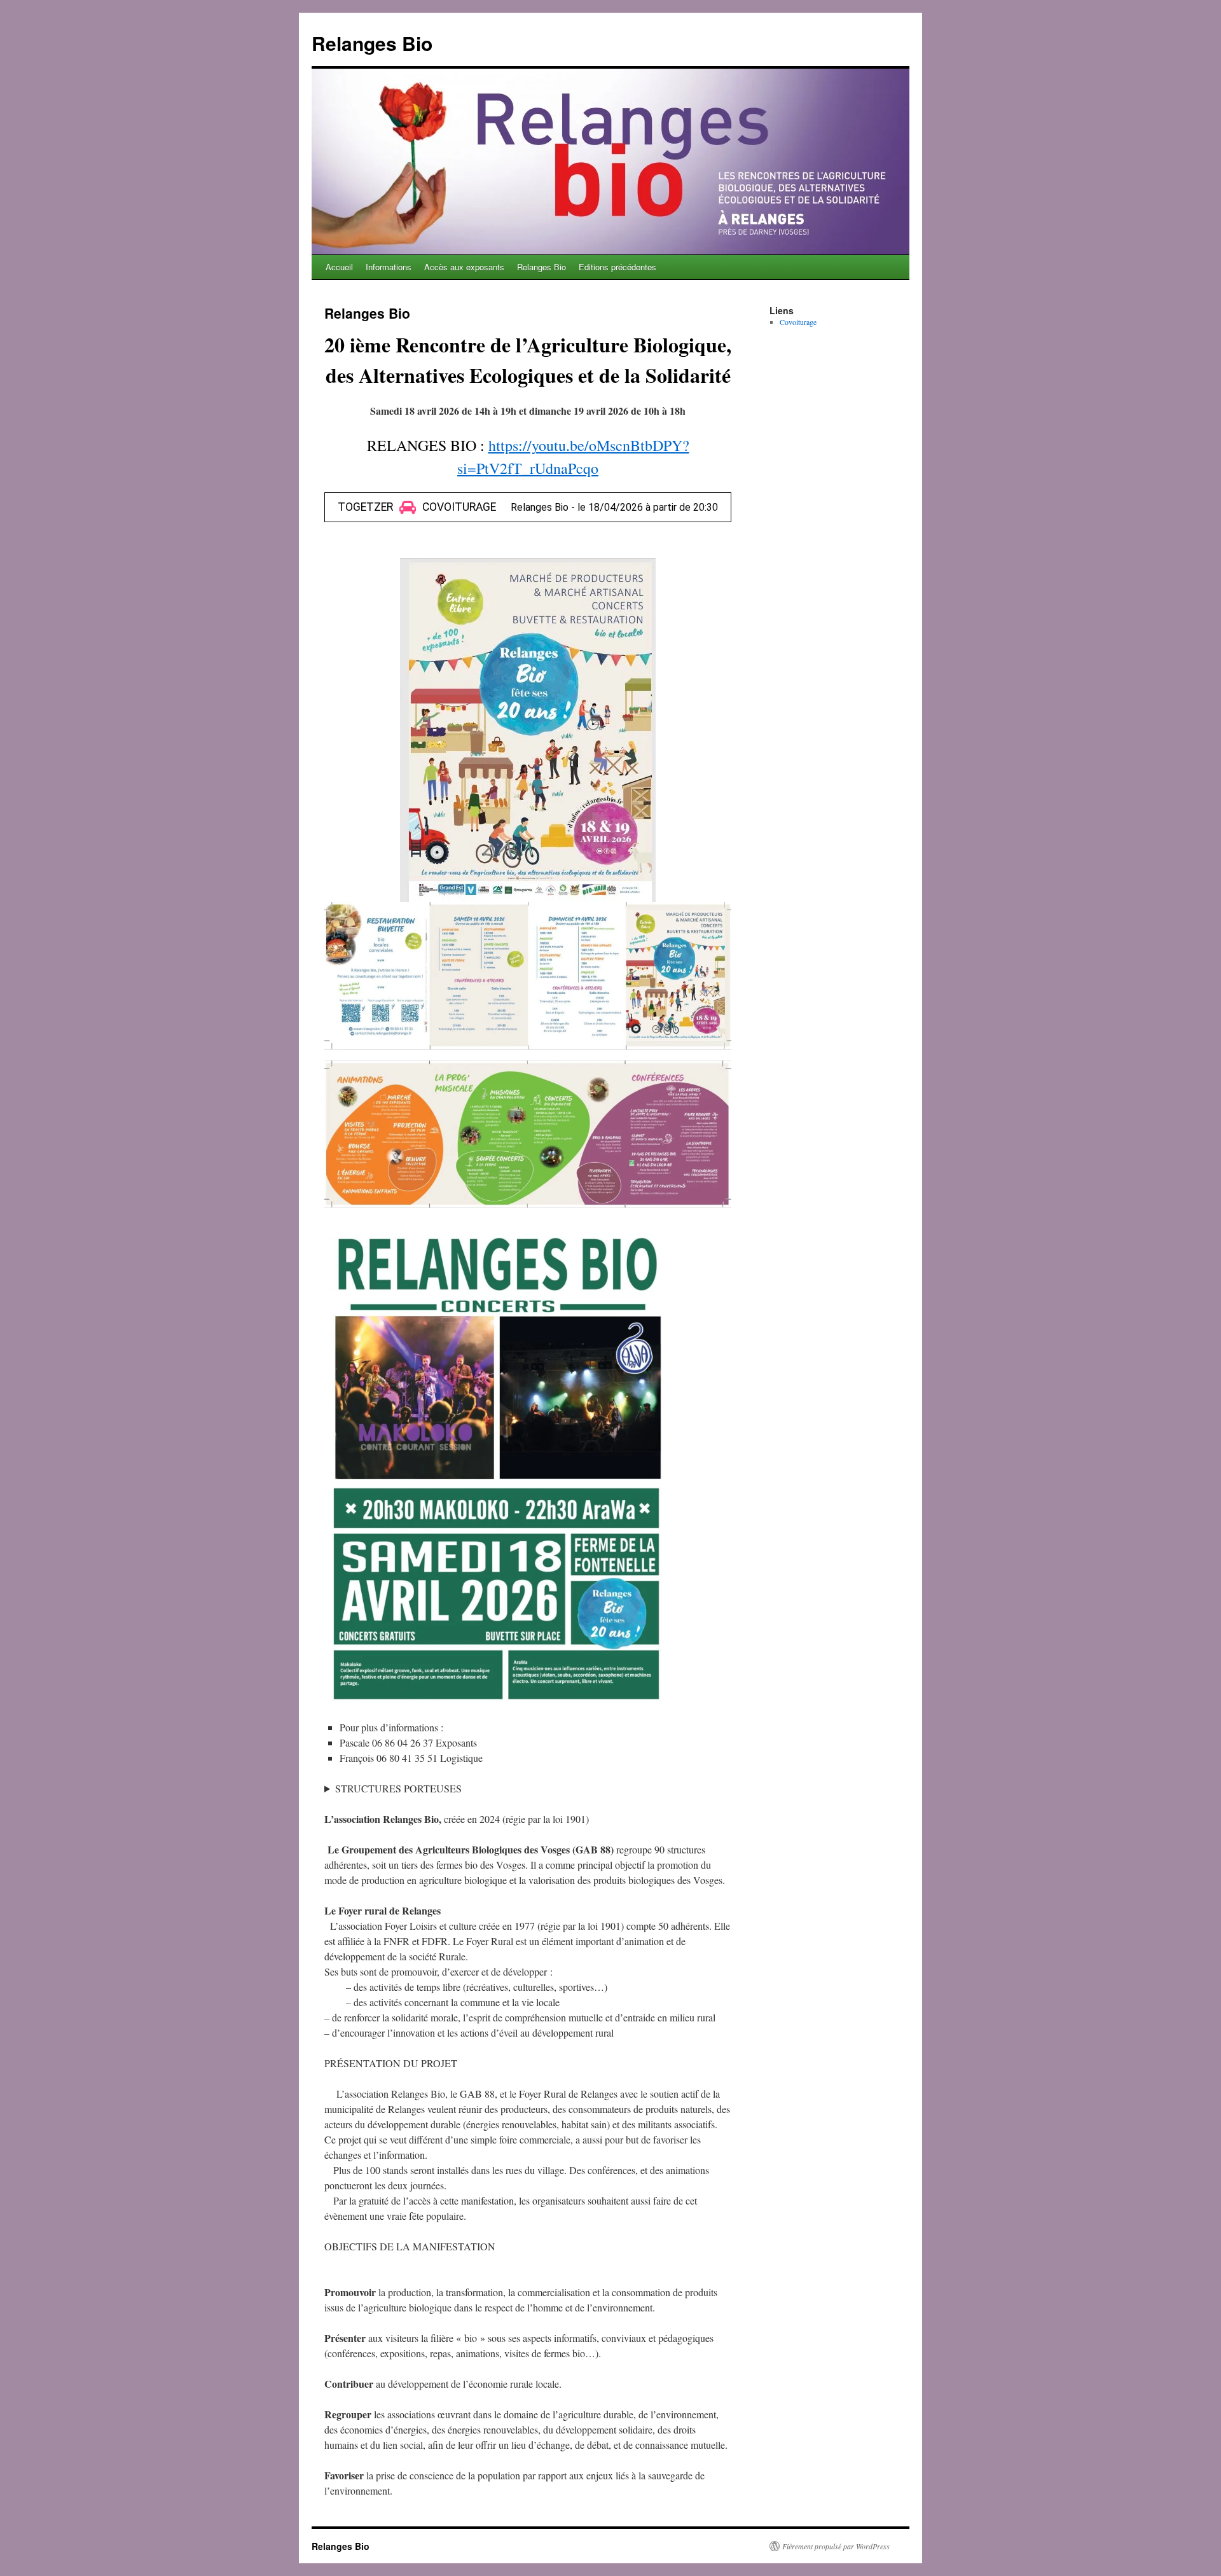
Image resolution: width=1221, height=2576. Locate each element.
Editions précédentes (617, 267)
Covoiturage (798, 322)
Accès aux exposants (464, 267)
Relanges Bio (372, 43)
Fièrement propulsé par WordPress (836, 2546)
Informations (389, 267)
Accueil (339, 267)
